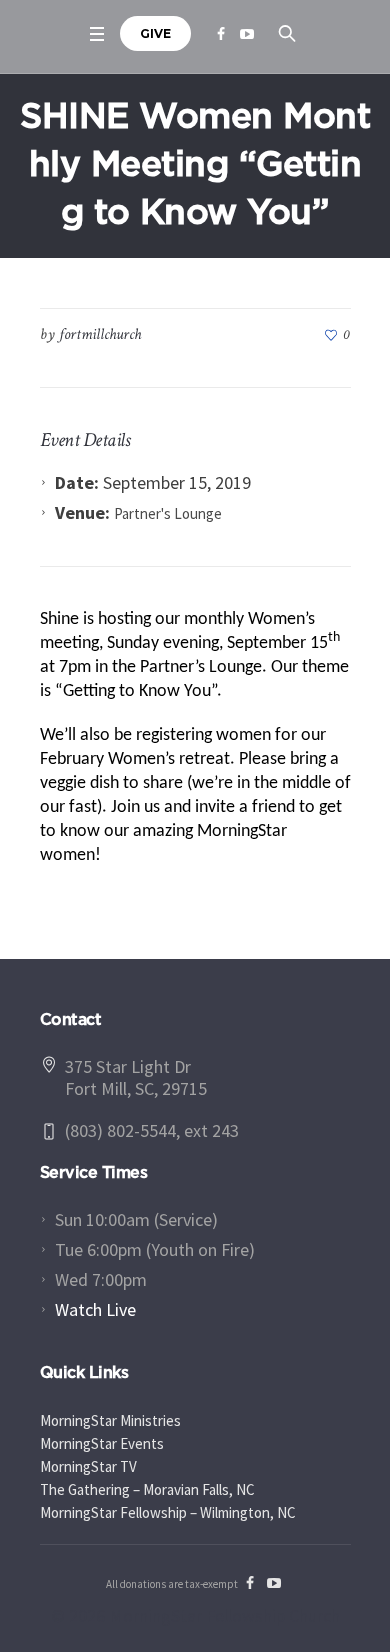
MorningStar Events (102, 1443)
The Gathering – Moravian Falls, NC (147, 1489)
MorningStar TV (88, 1466)
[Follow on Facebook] (221, 34)
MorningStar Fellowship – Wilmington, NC (168, 1512)
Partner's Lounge (168, 513)
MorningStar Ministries (110, 1420)
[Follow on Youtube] (247, 34)
